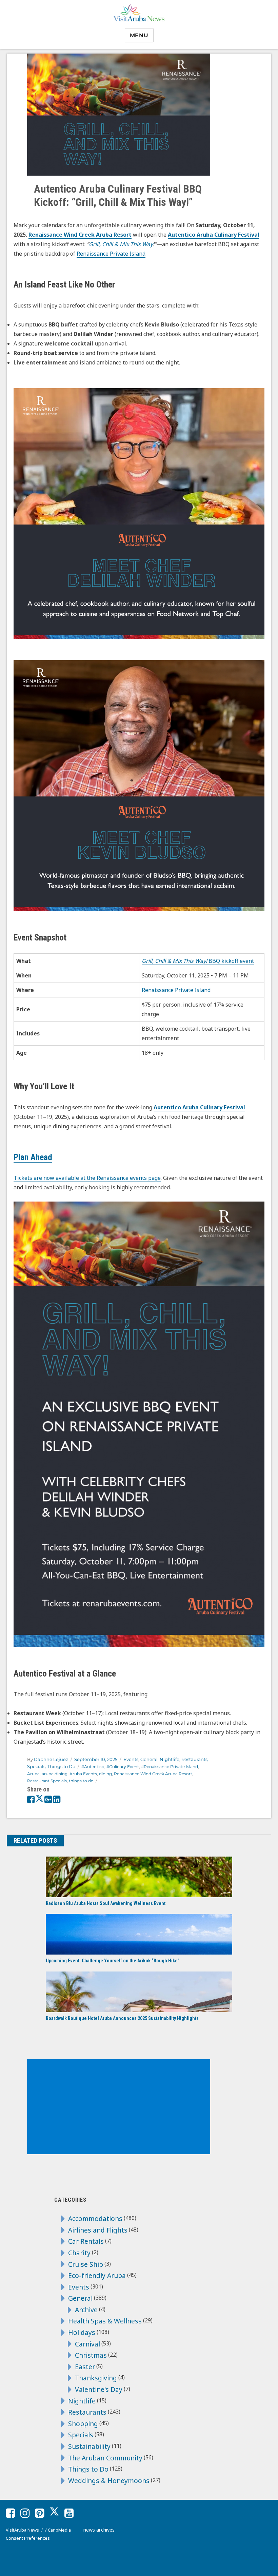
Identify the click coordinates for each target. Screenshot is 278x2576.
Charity (79, 2253)
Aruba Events (83, 1774)
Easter (85, 2367)
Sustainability (89, 2446)
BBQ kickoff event (198, 961)
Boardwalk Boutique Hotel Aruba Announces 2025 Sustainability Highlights (122, 2018)
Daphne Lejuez (51, 1759)
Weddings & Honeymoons (109, 2481)
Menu (139, 35)
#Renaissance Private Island (170, 1767)
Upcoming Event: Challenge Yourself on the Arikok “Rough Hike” (113, 1961)
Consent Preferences (28, 2538)
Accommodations (95, 2218)
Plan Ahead (33, 1157)
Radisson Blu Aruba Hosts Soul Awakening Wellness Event (106, 1903)
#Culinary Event (123, 1767)
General (149, 1759)
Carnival (87, 2344)
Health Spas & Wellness (105, 2321)
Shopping (83, 2424)
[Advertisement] (120, 2107)
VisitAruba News (22, 2530)
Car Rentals (86, 2241)
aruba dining (55, 1774)
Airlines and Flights (98, 2230)
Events (131, 1759)
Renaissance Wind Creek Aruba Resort (153, 1774)
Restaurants (194, 1759)
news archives (99, 2530)
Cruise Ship (86, 2264)
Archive (86, 2310)
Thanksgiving (96, 2378)
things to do (81, 1781)
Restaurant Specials (47, 1781)
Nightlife (170, 1759)
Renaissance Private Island (111, 254)
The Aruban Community (105, 2458)
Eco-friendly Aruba (97, 2275)
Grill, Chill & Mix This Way (121, 244)
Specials (36, 1766)
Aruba (33, 1774)
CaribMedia (59, 2530)
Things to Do (61, 1766)
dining (105, 1774)
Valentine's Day (99, 2389)
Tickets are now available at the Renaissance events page (87, 1178)
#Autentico (93, 1767)
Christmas (91, 2355)
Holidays (82, 2332)
